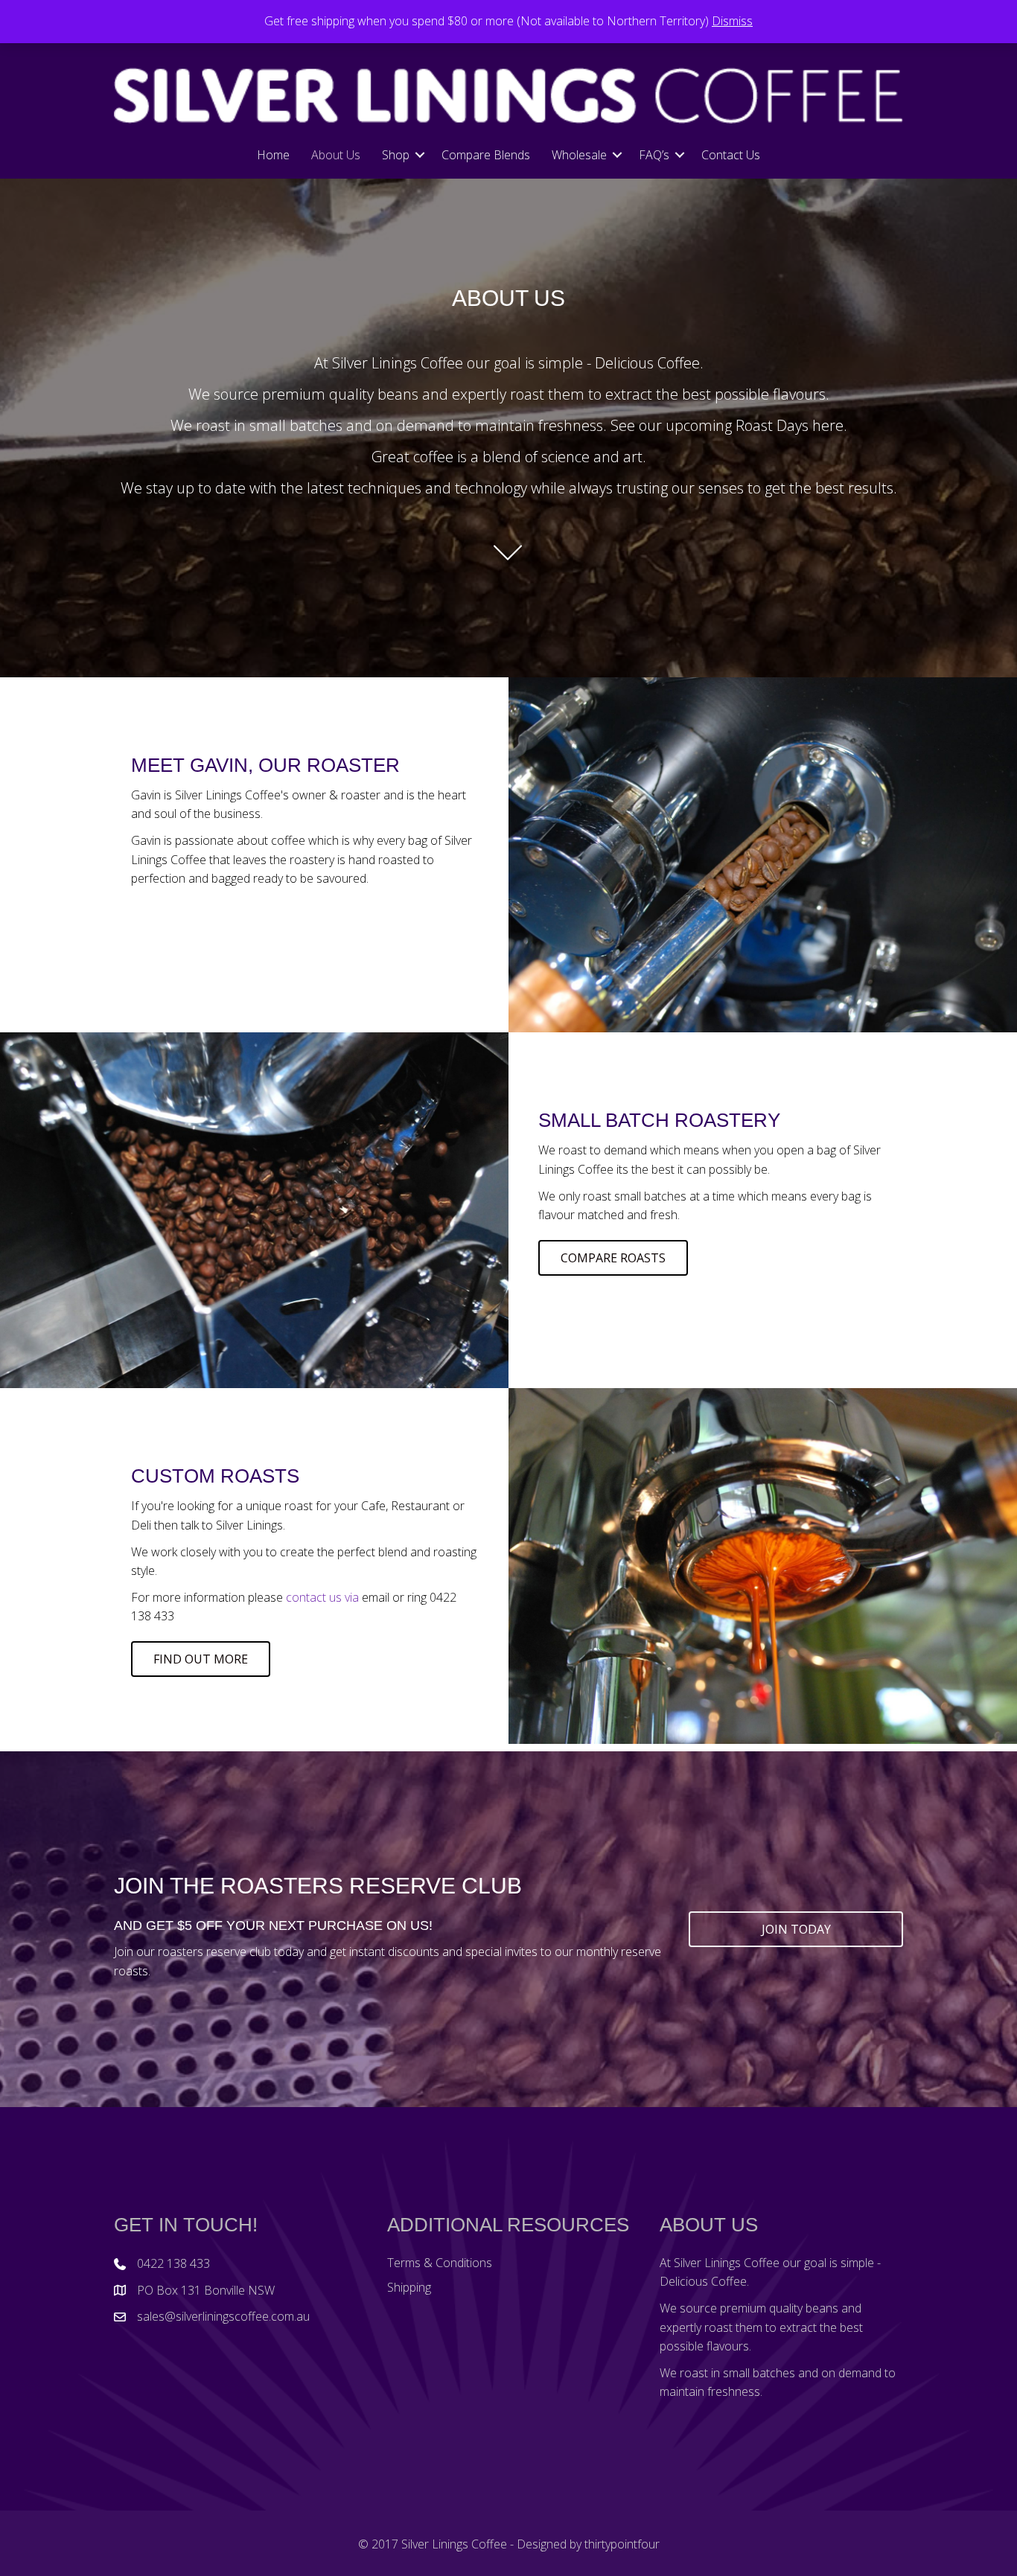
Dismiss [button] (732, 21)
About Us (336, 155)
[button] (420, 155)
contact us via (322, 1597)
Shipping (409, 2287)
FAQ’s (654, 155)
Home (273, 155)
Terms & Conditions (440, 2263)
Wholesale (579, 155)
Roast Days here (790, 425)
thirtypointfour (622, 2544)
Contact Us (731, 155)
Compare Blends (486, 155)
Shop (396, 155)
